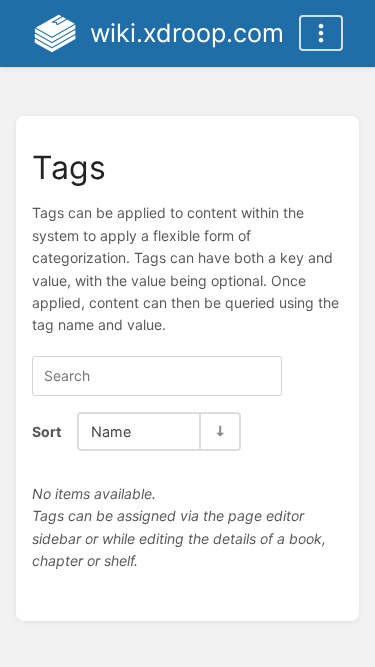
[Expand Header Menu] (321, 33)
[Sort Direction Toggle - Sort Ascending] (219, 431)
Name (111, 431)
